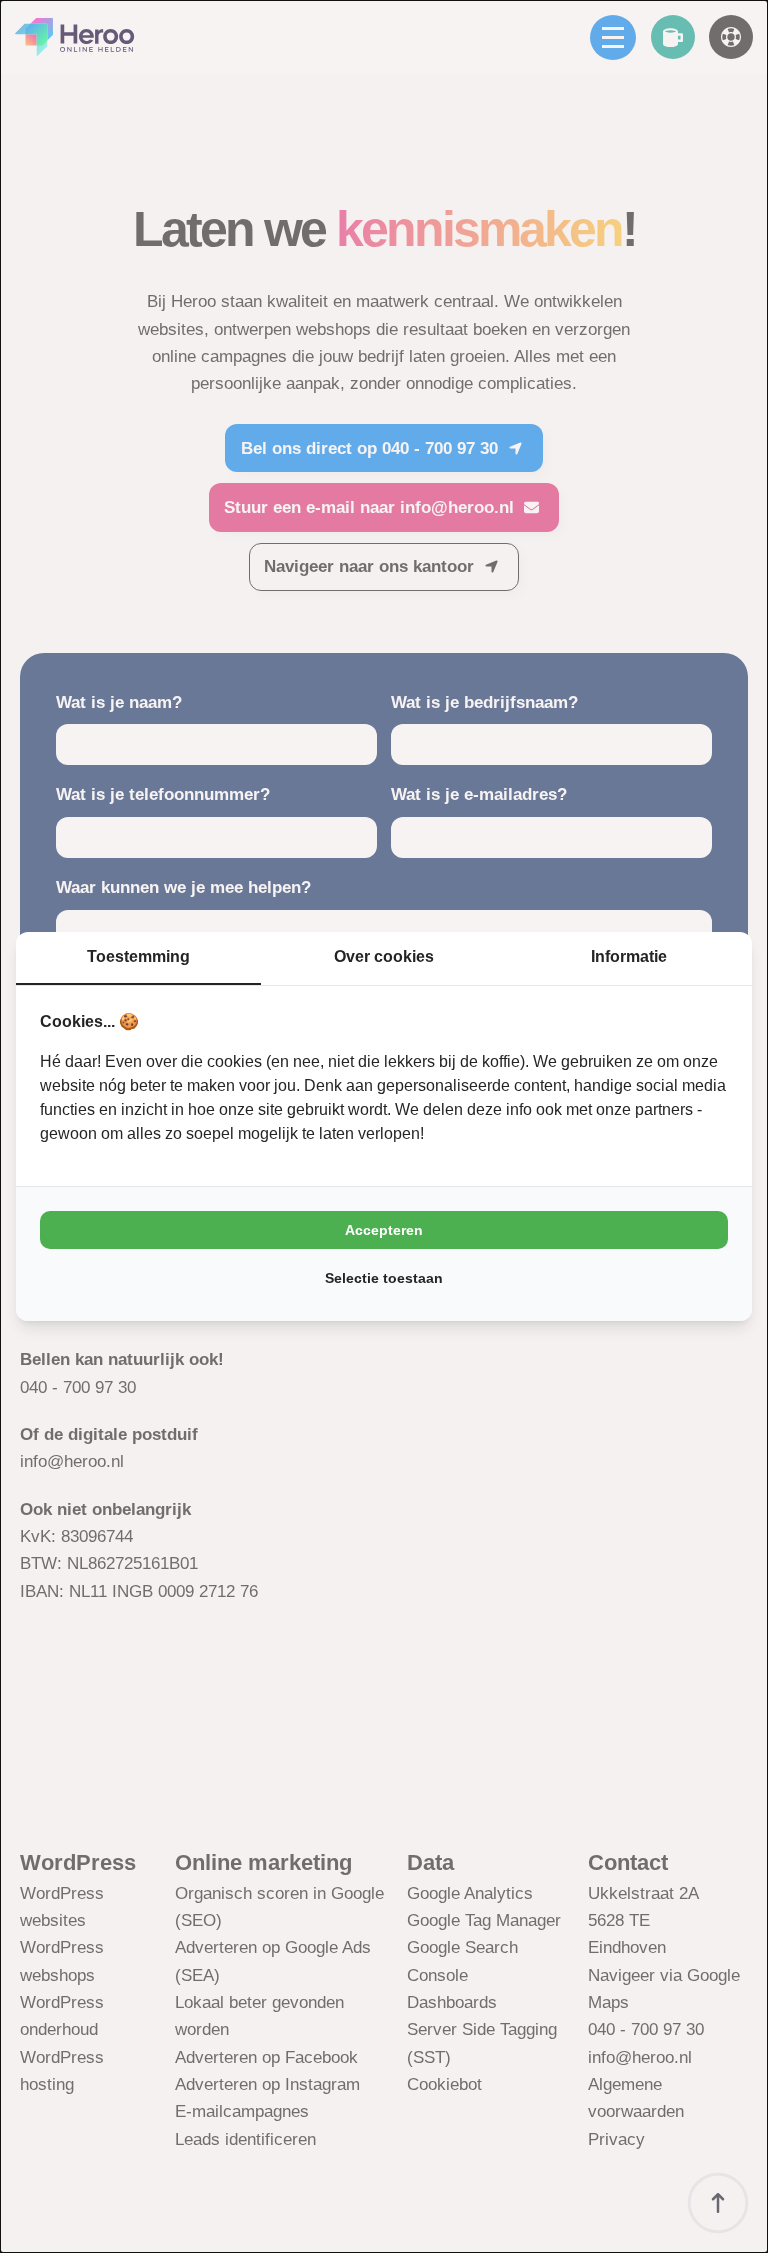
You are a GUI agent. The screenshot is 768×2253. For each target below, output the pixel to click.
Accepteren (384, 1230)
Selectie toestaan (384, 1278)
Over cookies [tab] (384, 956)
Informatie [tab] (629, 956)
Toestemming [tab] (138, 956)
